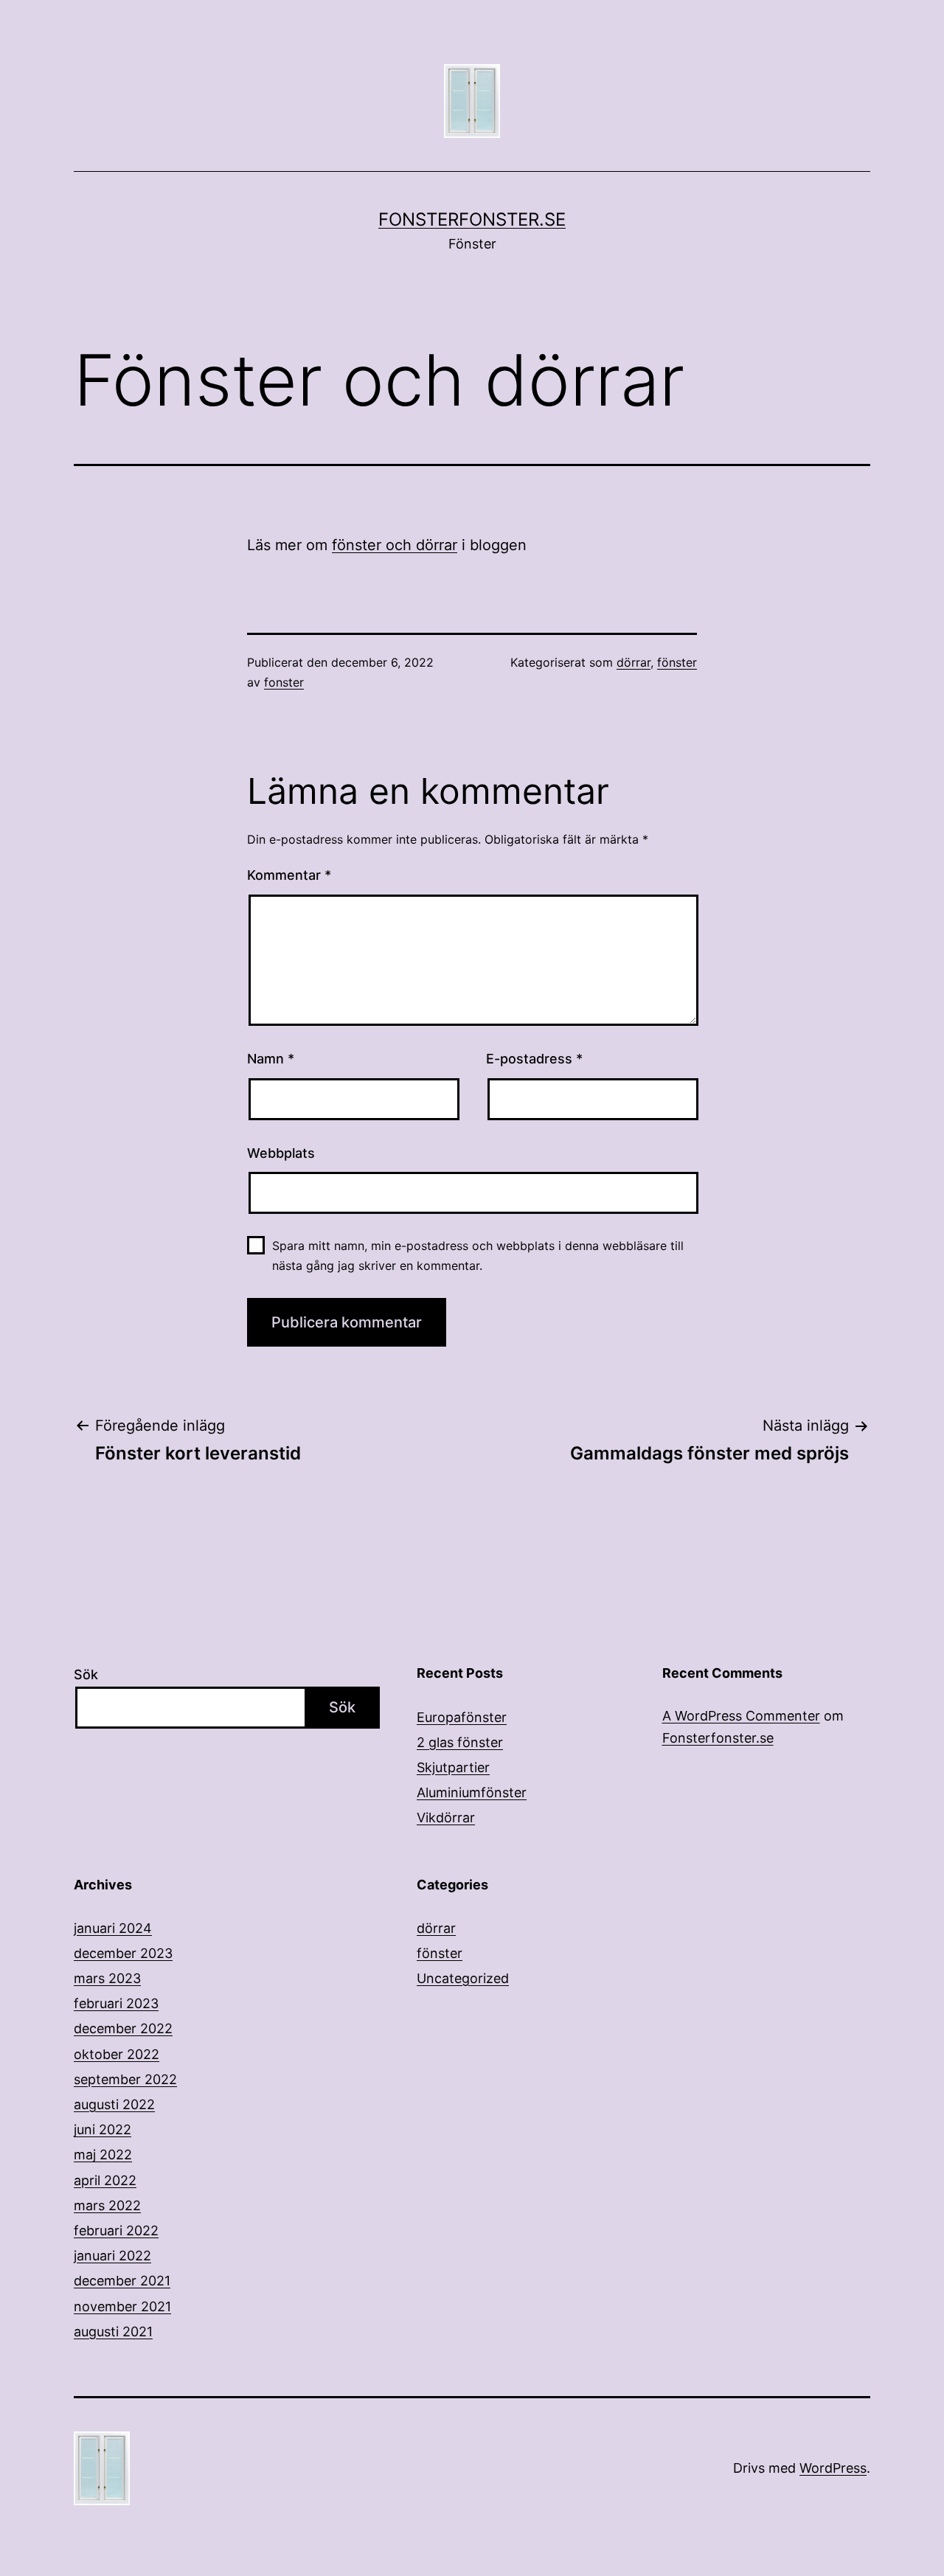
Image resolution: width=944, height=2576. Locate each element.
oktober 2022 (117, 2054)
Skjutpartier (453, 1767)
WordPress (833, 2468)
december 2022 (123, 2028)
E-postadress (534, 1059)
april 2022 (105, 2180)
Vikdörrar (446, 1818)
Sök (86, 1674)
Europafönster (462, 1717)
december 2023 (123, 1953)
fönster (677, 662)
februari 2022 (116, 2230)
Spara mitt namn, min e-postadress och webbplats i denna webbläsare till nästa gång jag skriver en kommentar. (478, 1256)
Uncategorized (463, 1978)
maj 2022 (103, 2155)
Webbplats (281, 1153)
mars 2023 (107, 1978)
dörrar (634, 662)
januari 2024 (113, 1928)
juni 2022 (103, 2129)
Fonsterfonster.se (718, 1738)
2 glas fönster (460, 1742)
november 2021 (122, 2306)
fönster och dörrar (395, 545)
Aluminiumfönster (472, 1792)
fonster (284, 682)
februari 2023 (116, 2003)
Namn (271, 1059)
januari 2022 (112, 2256)
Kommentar (289, 875)
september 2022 (125, 2079)
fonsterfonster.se (472, 219)
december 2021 (122, 2281)
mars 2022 (107, 2205)
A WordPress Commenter (741, 1716)
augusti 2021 (113, 2332)
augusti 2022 (114, 2104)
